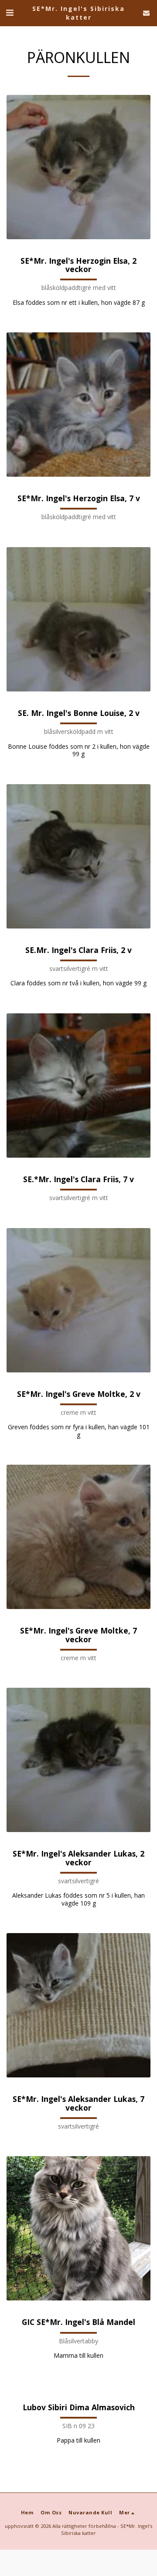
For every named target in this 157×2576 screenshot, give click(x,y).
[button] (10, 12)
